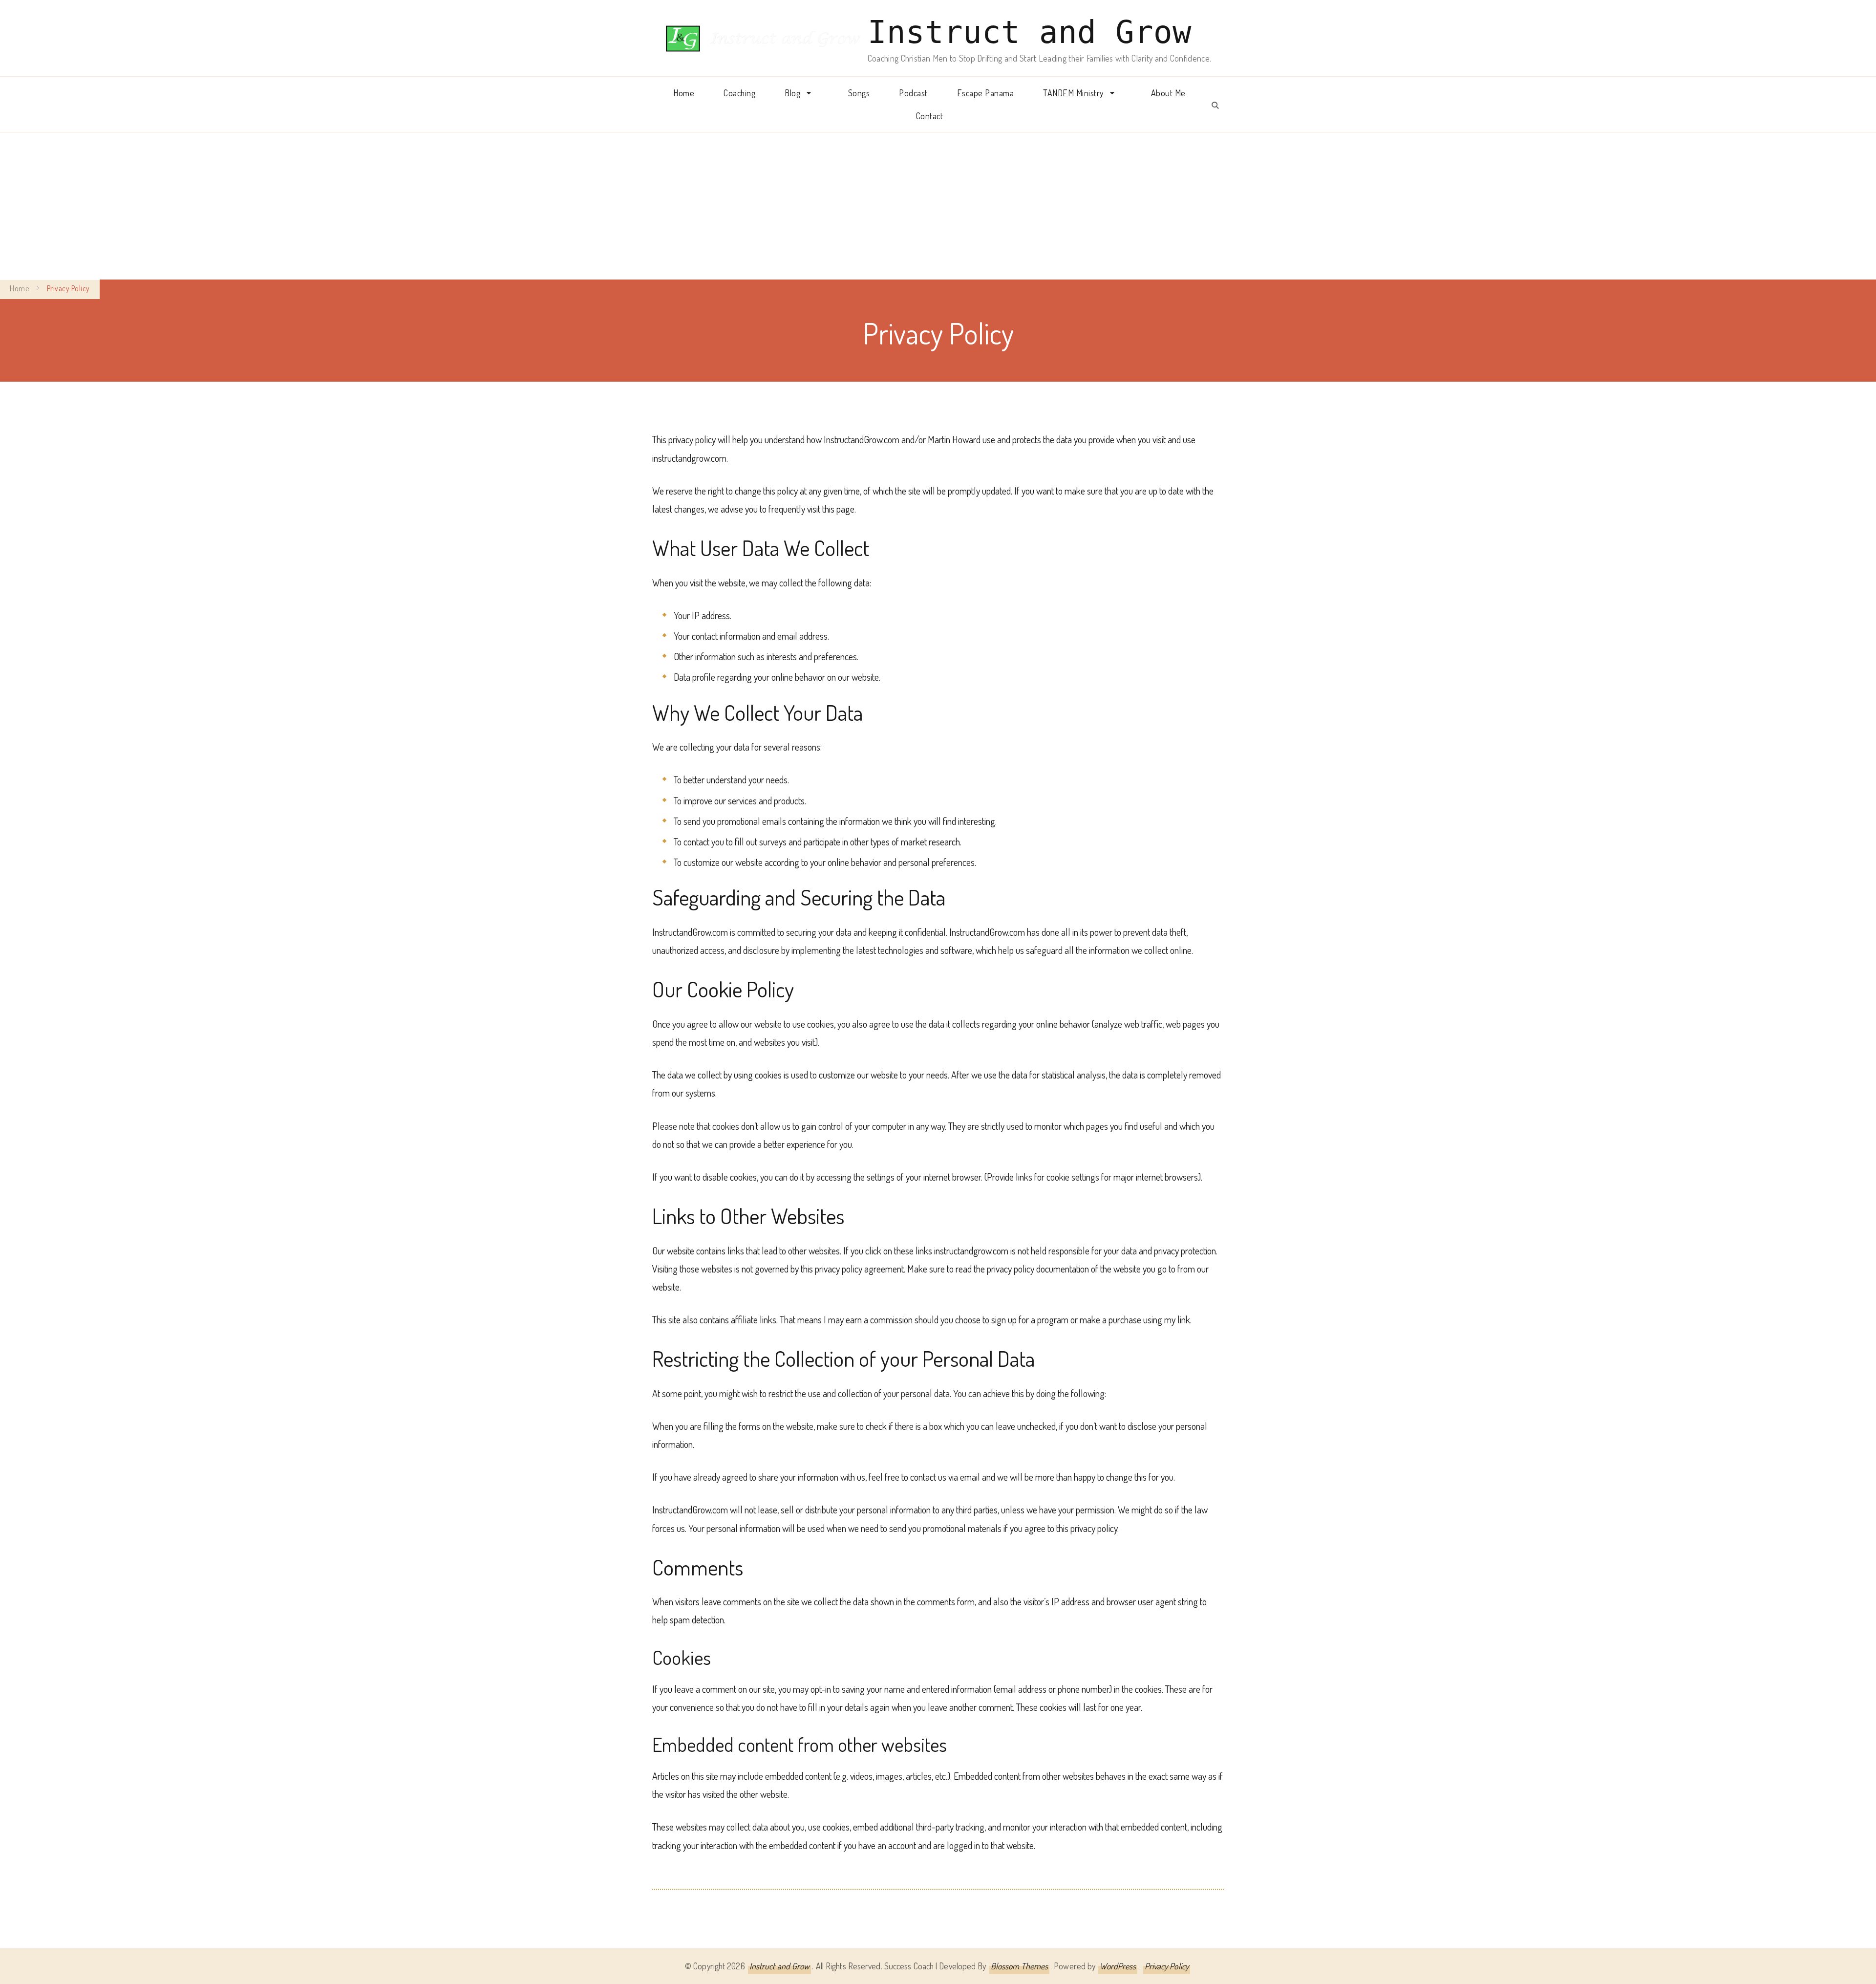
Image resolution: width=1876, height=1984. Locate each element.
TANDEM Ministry (1073, 93)
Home (684, 93)
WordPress (1118, 1966)
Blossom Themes (1019, 1966)
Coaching (739, 93)
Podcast (913, 93)
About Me (1168, 93)
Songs (859, 93)
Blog (792, 93)
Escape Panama (986, 93)
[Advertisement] (938, 206)
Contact (930, 116)
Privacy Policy (1167, 1966)
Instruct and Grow (1030, 32)
